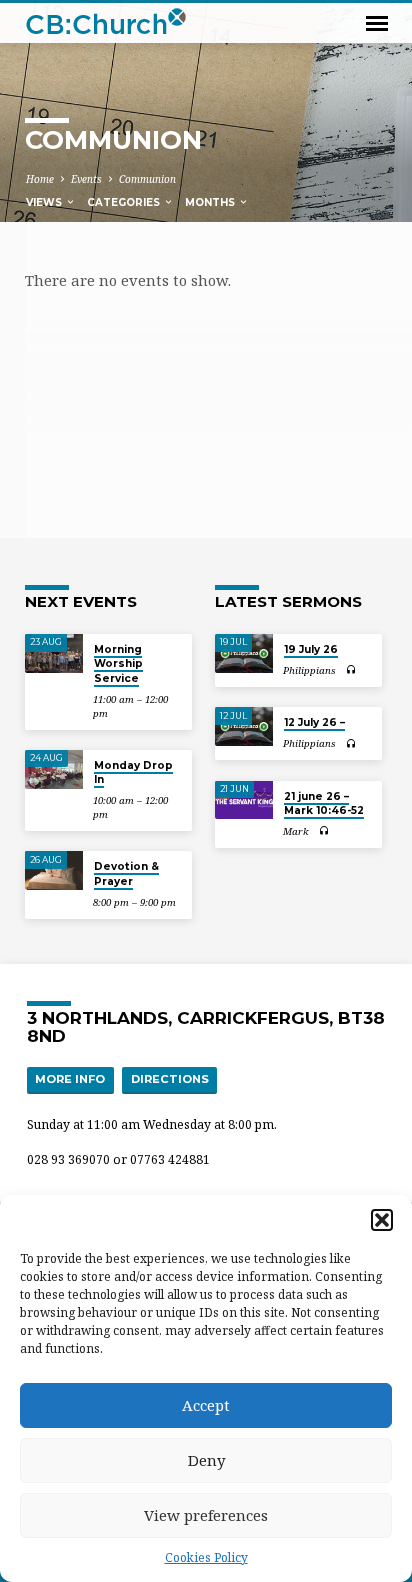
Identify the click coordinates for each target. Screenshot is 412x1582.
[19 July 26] (244, 653)
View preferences (206, 1515)
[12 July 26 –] (244, 726)
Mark (296, 831)
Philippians (309, 670)
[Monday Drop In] (54, 769)
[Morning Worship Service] (54, 653)
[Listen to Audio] (351, 669)
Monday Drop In (133, 772)
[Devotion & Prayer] (54, 870)
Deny (206, 1460)
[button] (382, 1220)
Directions (170, 1079)
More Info (70, 1079)
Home (40, 179)
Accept (206, 1405)
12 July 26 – (314, 722)
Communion (147, 179)
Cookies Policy (206, 1557)
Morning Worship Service (118, 664)
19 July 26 (311, 649)
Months (211, 202)
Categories (125, 202)
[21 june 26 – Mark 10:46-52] (244, 800)
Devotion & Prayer (126, 873)
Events (86, 179)
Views (45, 202)
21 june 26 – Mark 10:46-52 (324, 803)
